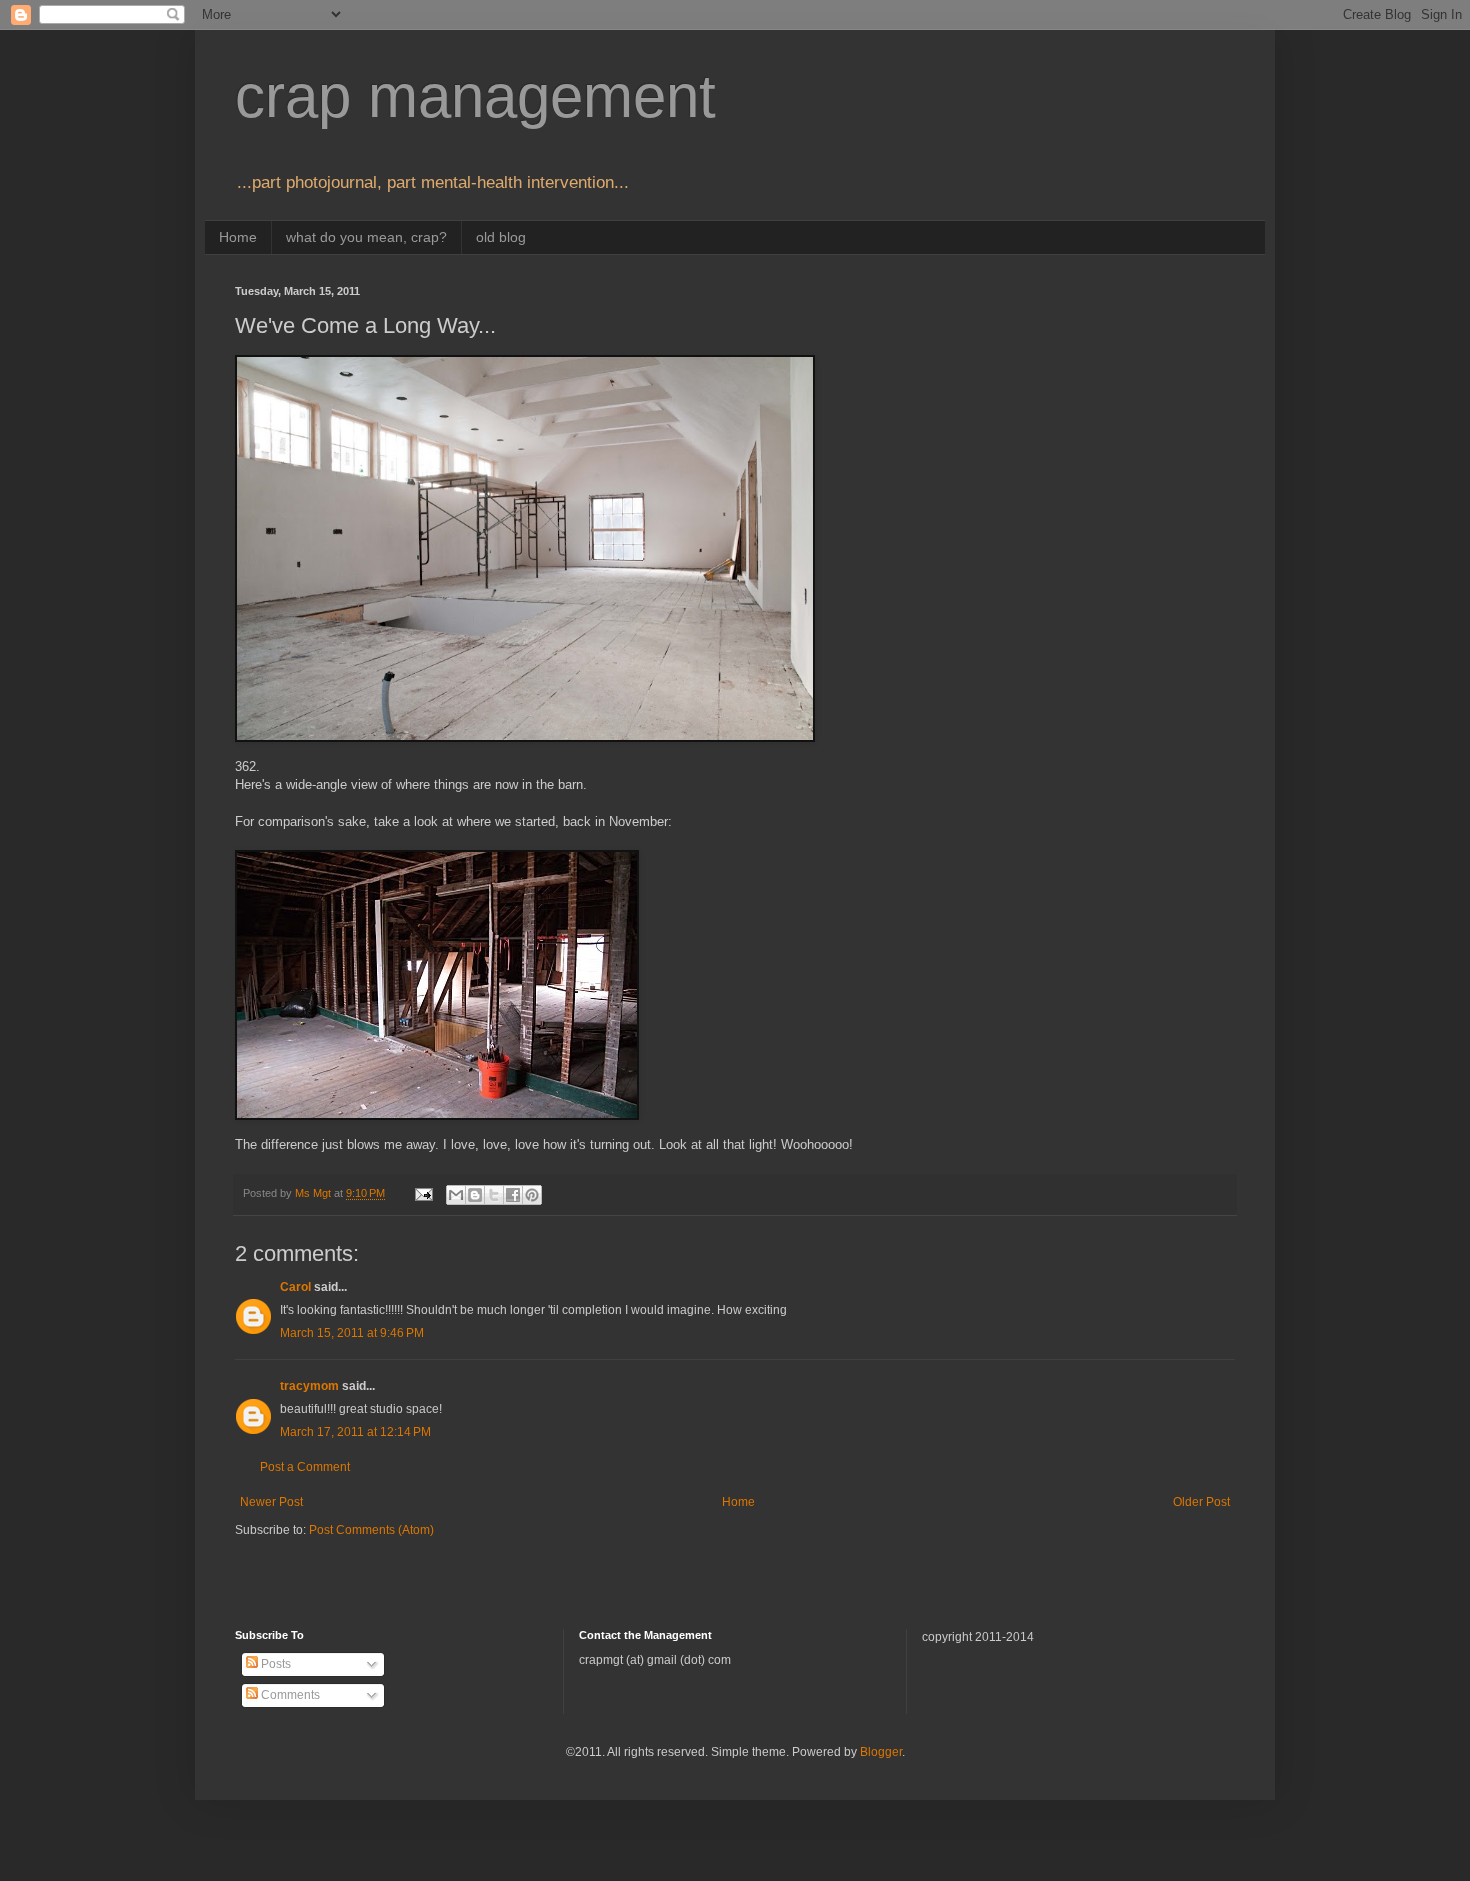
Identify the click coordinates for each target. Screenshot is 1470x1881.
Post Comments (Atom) (371, 1530)
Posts (274, 1664)
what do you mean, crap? (366, 237)
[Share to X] (494, 1195)
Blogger (881, 1752)
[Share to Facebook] (513, 1195)
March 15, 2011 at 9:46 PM (352, 1333)
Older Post (1201, 1502)
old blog (501, 237)
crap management (475, 96)
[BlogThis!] (475, 1195)
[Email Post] (423, 1193)
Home (238, 237)
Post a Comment (305, 1467)
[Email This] (456, 1195)
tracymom (309, 1386)
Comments (289, 1695)
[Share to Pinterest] (532, 1195)
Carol (295, 1287)
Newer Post (271, 1502)
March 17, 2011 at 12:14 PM (355, 1432)
